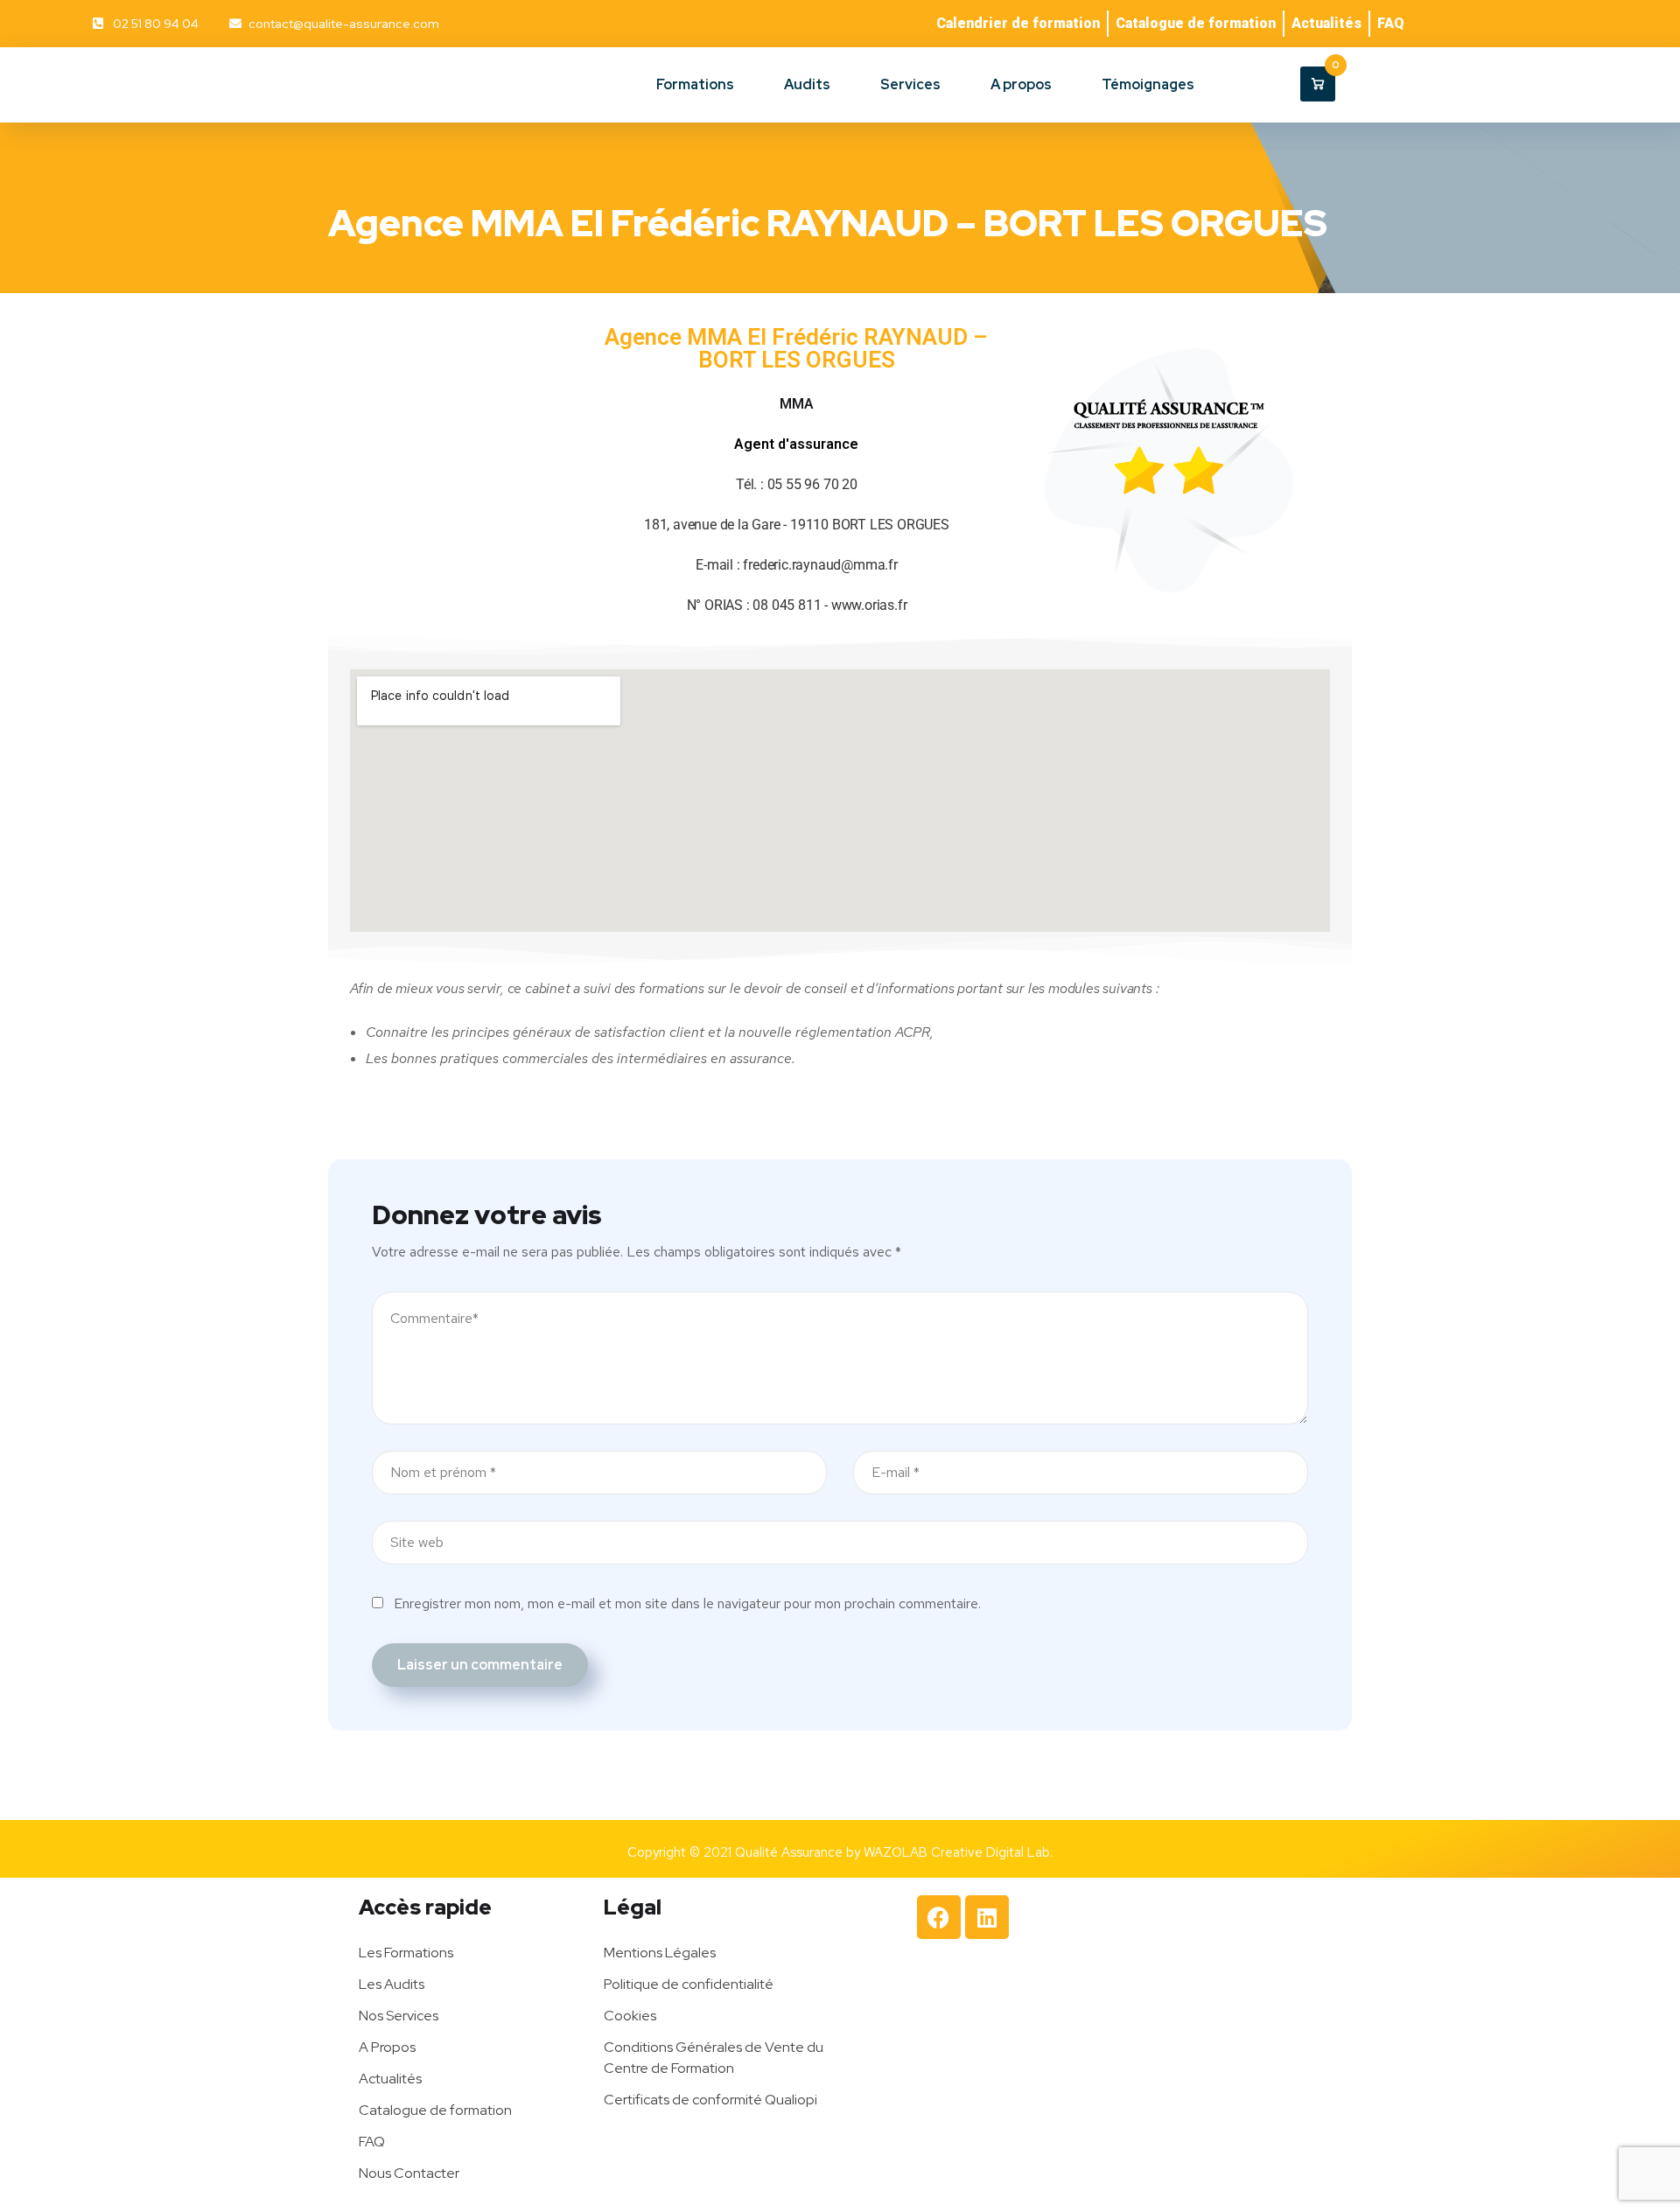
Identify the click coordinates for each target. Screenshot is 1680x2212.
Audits (807, 84)
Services (910, 84)
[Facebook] (939, 1917)
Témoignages (1148, 84)
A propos (1021, 84)
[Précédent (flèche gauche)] (31, 1106)
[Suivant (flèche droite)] (1649, 1106)
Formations (695, 84)
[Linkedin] (987, 1917)
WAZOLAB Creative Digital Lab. (958, 1852)
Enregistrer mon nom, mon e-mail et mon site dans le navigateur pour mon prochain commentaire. (687, 1603)
